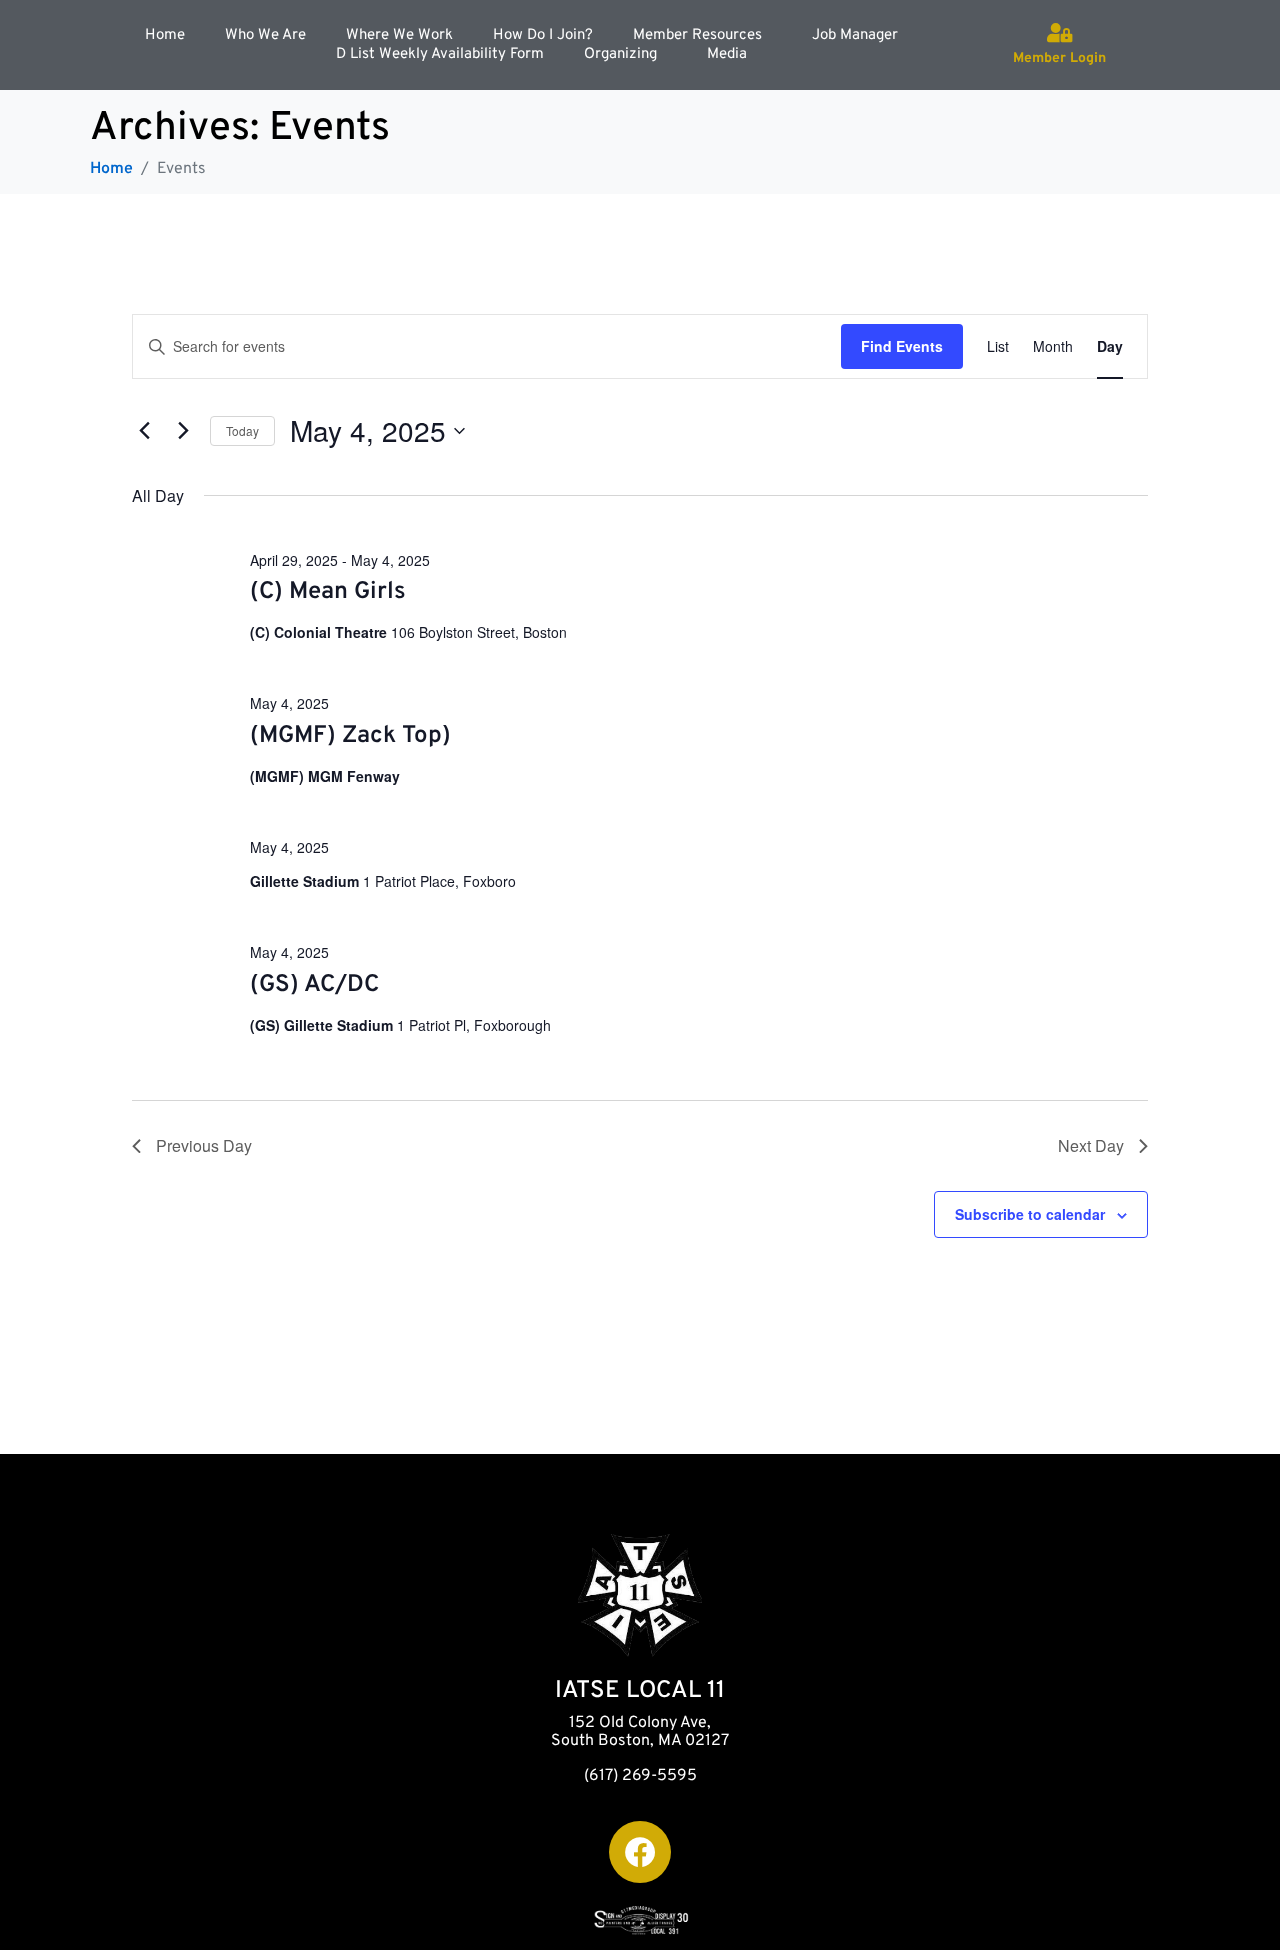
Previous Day (204, 1145)
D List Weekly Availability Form (440, 54)
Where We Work (399, 35)
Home (165, 35)
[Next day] (183, 431)
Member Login (1059, 58)
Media (727, 54)
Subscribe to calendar (1030, 1214)
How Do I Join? (543, 35)
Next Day (1091, 1145)
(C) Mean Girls (328, 592)
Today (242, 430)
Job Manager (855, 35)
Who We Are (265, 35)
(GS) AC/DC (314, 985)
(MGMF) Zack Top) (350, 736)
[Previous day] (144, 431)
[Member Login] (1060, 33)
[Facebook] (640, 1852)
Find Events (902, 346)
